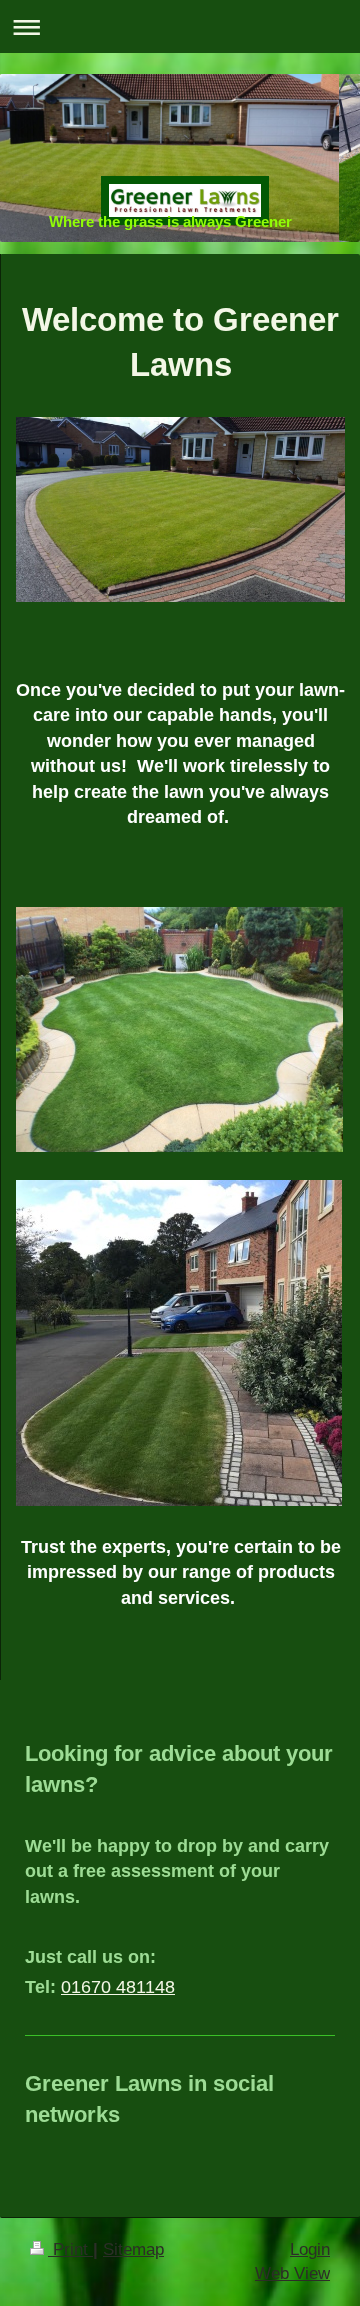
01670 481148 (118, 1987)
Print (70, 2249)
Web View (292, 2273)
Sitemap (133, 2249)
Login (310, 2249)
